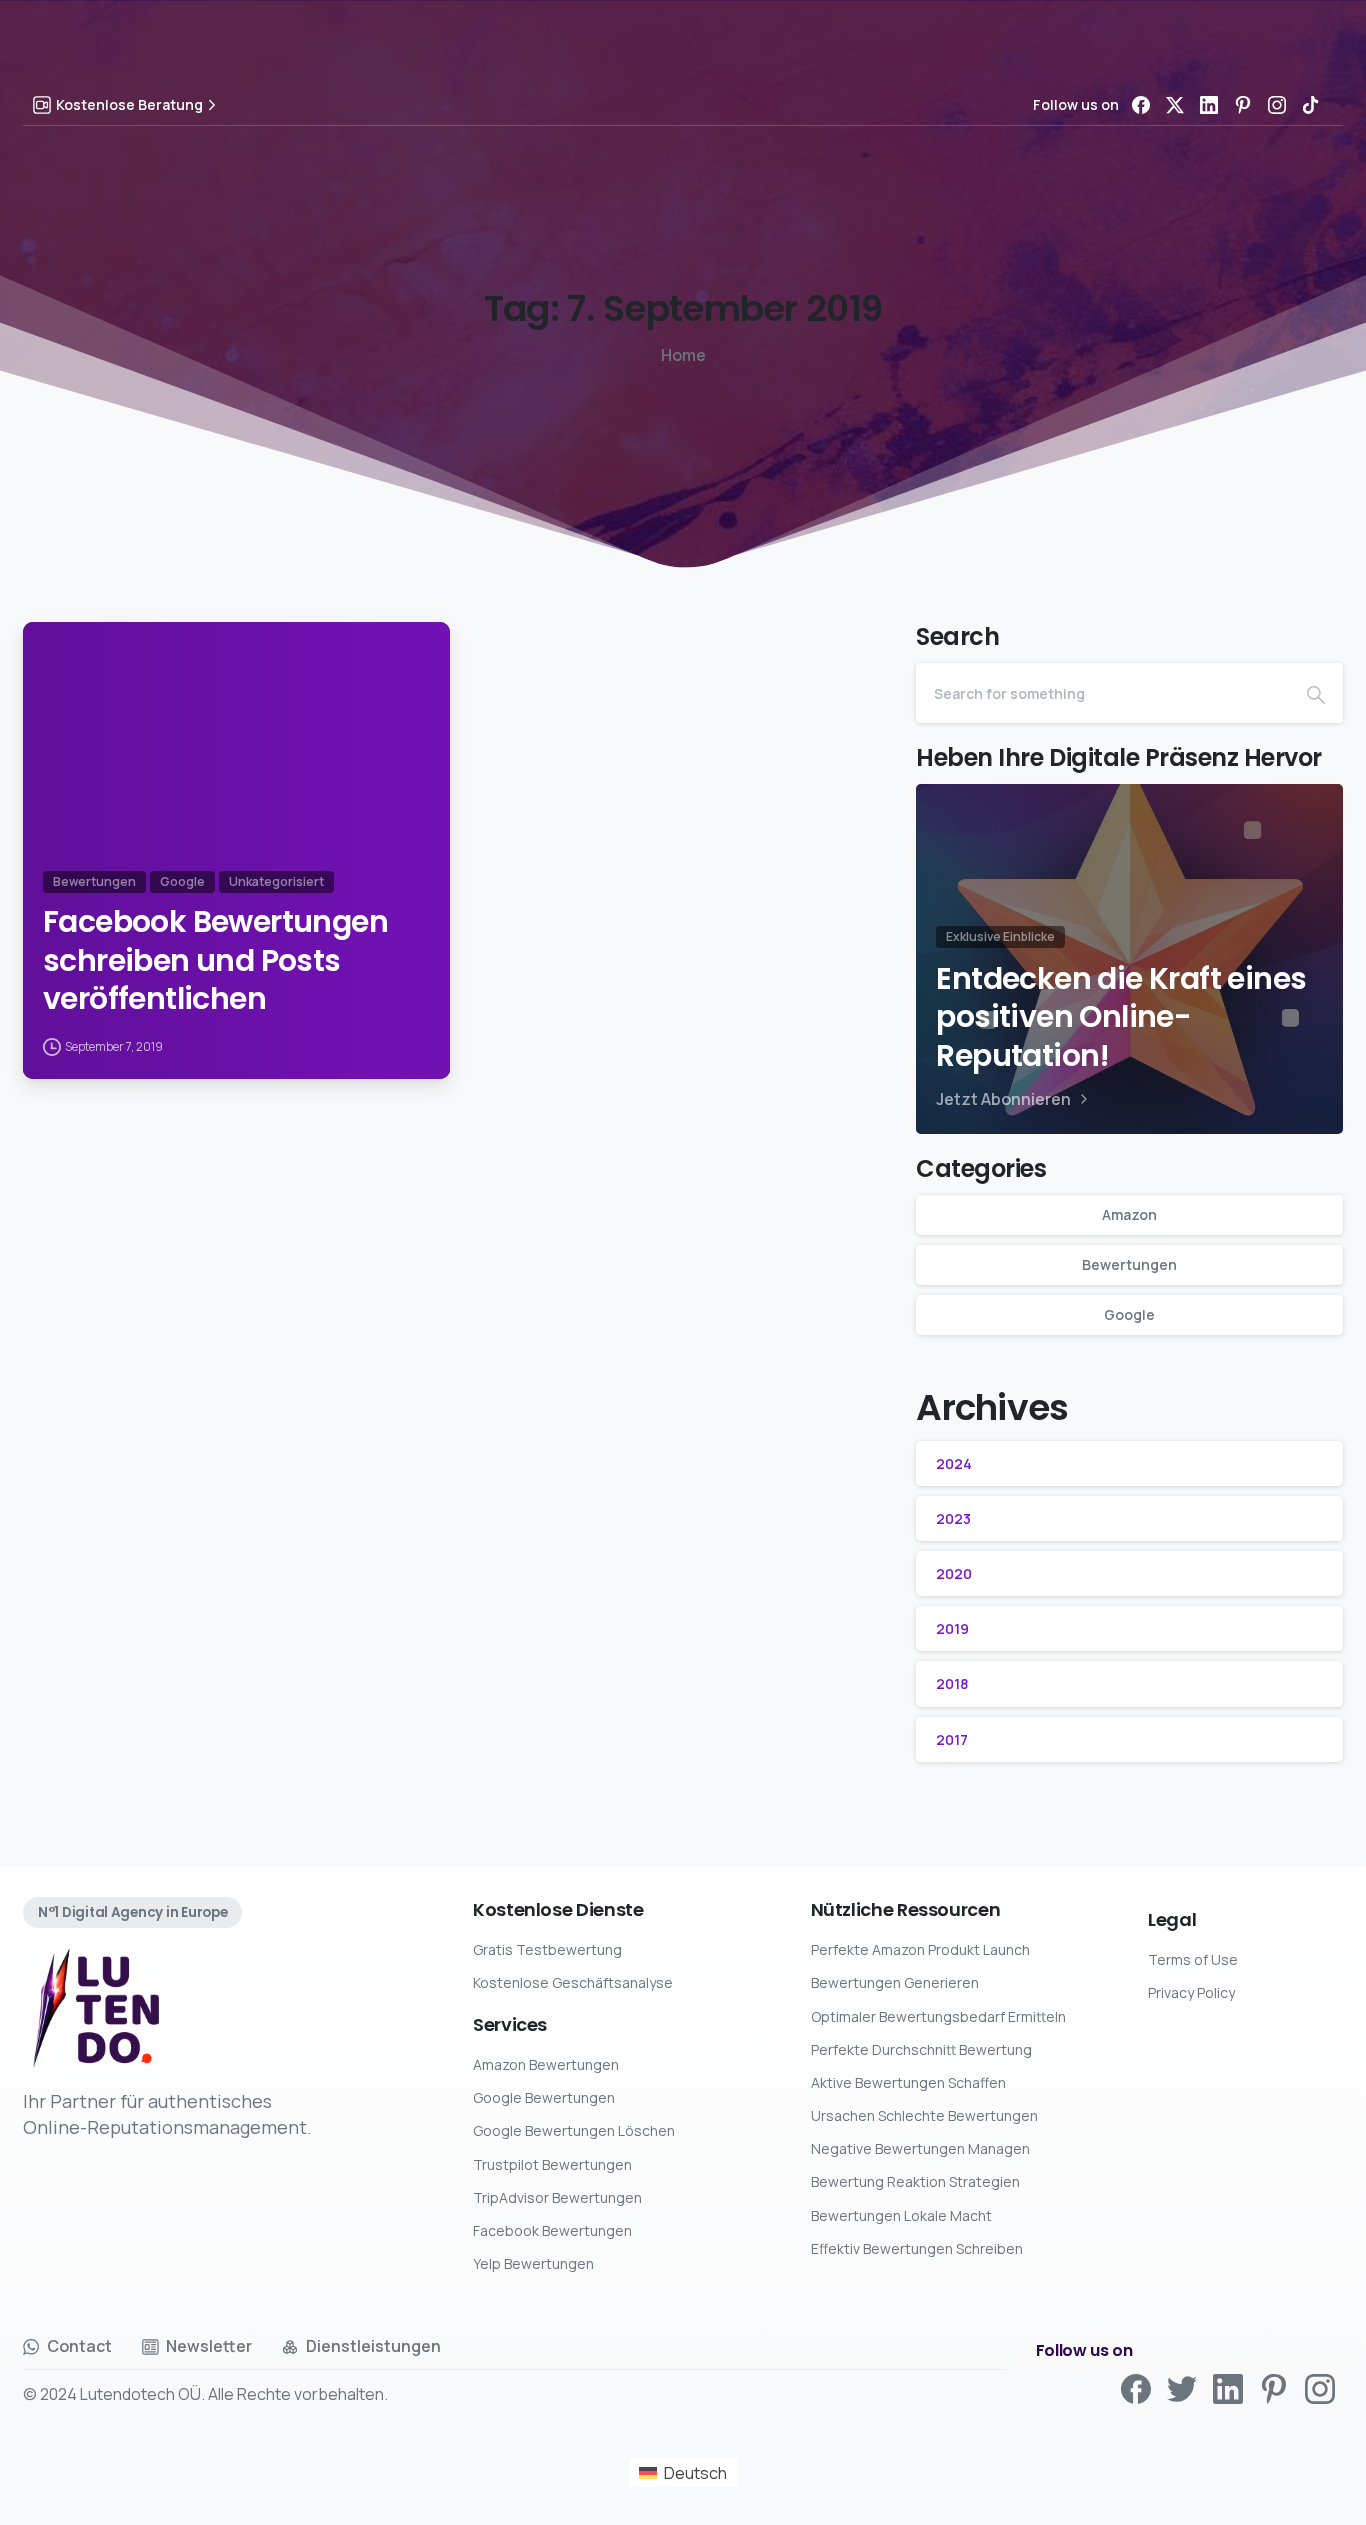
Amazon (1129, 1214)
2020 (954, 1573)
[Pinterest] (1243, 105)
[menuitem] (682, 2472)
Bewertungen (1129, 1264)
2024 (954, 1463)
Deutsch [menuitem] (695, 2473)
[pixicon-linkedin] (1228, 2387)
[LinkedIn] (1209, 105)
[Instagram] (1277, 105)
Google (1129, 1314)
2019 (952, 1628)
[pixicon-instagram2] (1320, 2387)
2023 (953, 1518)
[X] (1175, 105)
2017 (952, 1739)
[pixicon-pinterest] (1274, 2387)
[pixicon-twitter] (1182, 2387)
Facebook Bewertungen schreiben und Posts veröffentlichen (215, 960)
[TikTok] (1311, 105)
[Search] (1316, 693)
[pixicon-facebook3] (1136, 2387)
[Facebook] (1141, 105)
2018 (952, 1683)
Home (683, 355)
